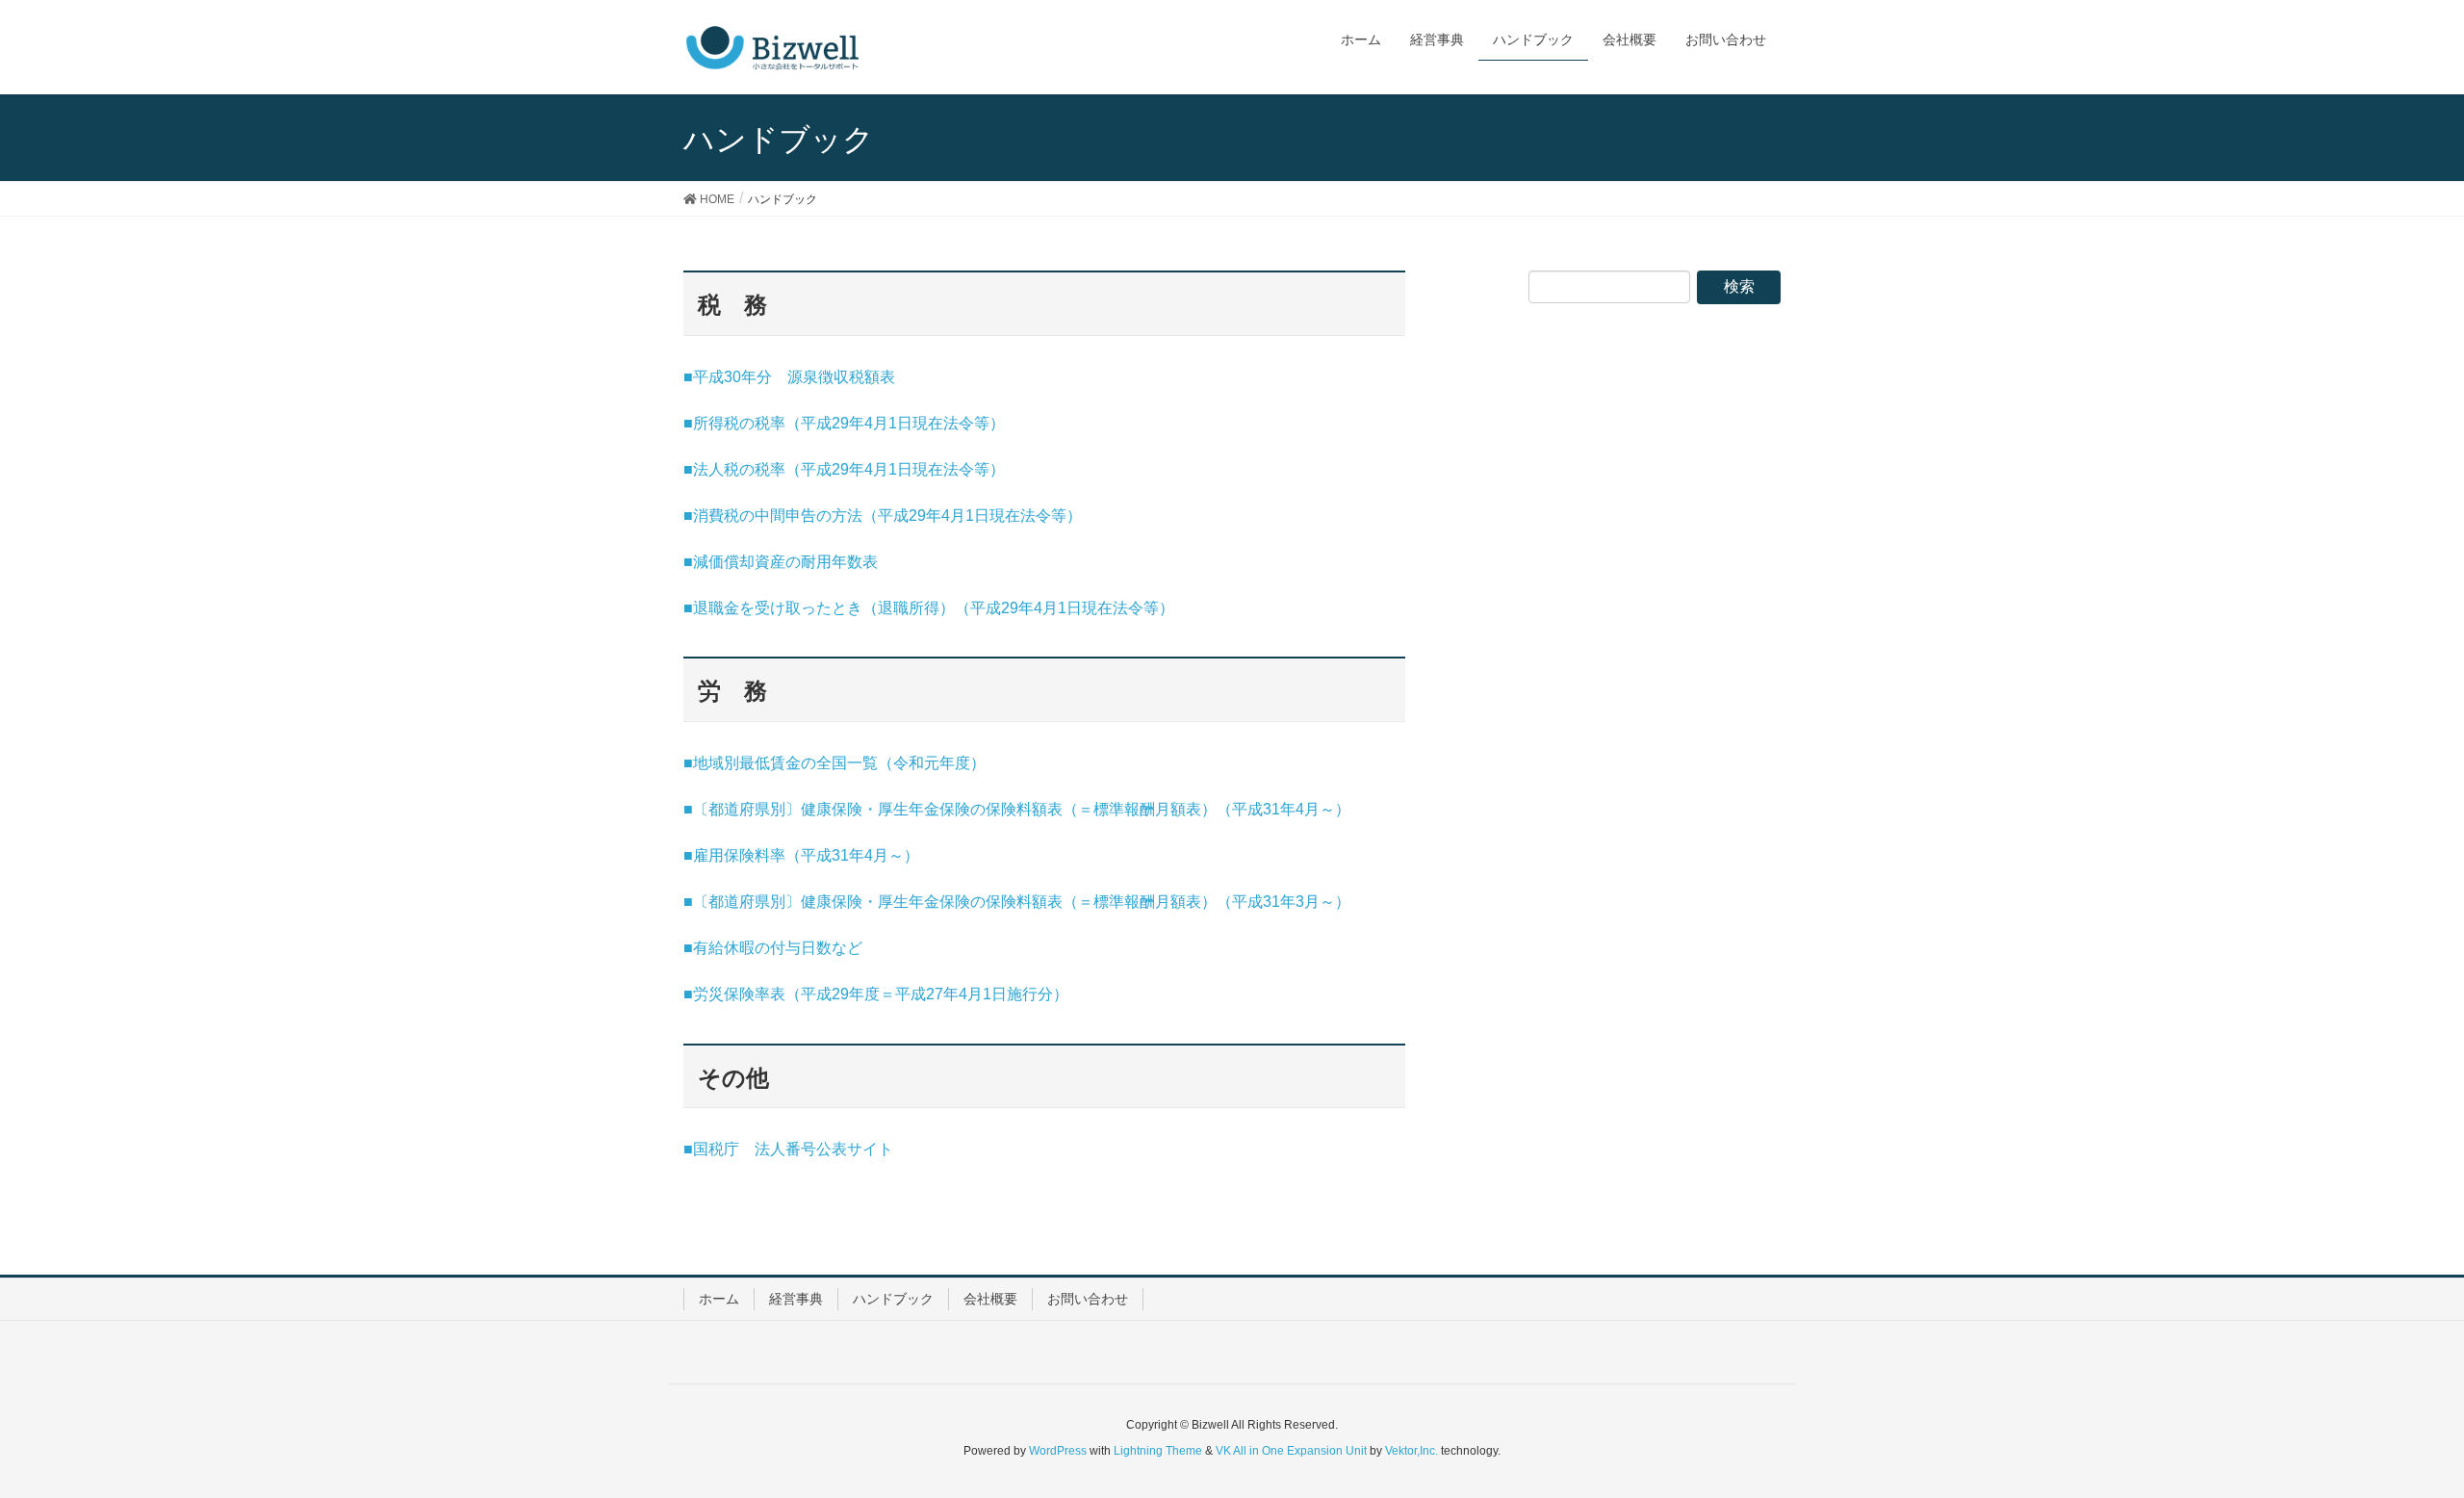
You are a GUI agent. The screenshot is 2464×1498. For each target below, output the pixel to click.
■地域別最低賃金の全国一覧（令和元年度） (834, 763)
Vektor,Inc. (1412, 1451)
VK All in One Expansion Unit (1291, 1451)
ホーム (719, 1299)
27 (935, 994)
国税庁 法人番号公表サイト (793, 1149)
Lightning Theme (1158, 1451)
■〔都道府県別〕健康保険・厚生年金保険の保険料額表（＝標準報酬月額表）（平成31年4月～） (1017, 809)
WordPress (1058, 1451)
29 (840, 423)
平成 (708, 377)
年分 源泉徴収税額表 (818, 377)
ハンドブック (893, 1299)
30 (732, 377)
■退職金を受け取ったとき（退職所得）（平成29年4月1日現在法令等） (929, 608)
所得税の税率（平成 (762, 423)
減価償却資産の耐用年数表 (785, 562)
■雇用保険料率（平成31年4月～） (801, 855)
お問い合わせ (1088, 1299)
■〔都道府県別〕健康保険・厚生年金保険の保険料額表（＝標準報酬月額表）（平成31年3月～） (1017, 902)
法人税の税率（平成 (762, 469)
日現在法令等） (951, 423)
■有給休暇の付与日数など (773, 948)
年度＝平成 (887, 994)
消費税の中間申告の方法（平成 (801, 516)
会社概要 (990, 1299)
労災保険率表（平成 (762, 994)
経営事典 (796, 1299)
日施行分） (1030, 994)
